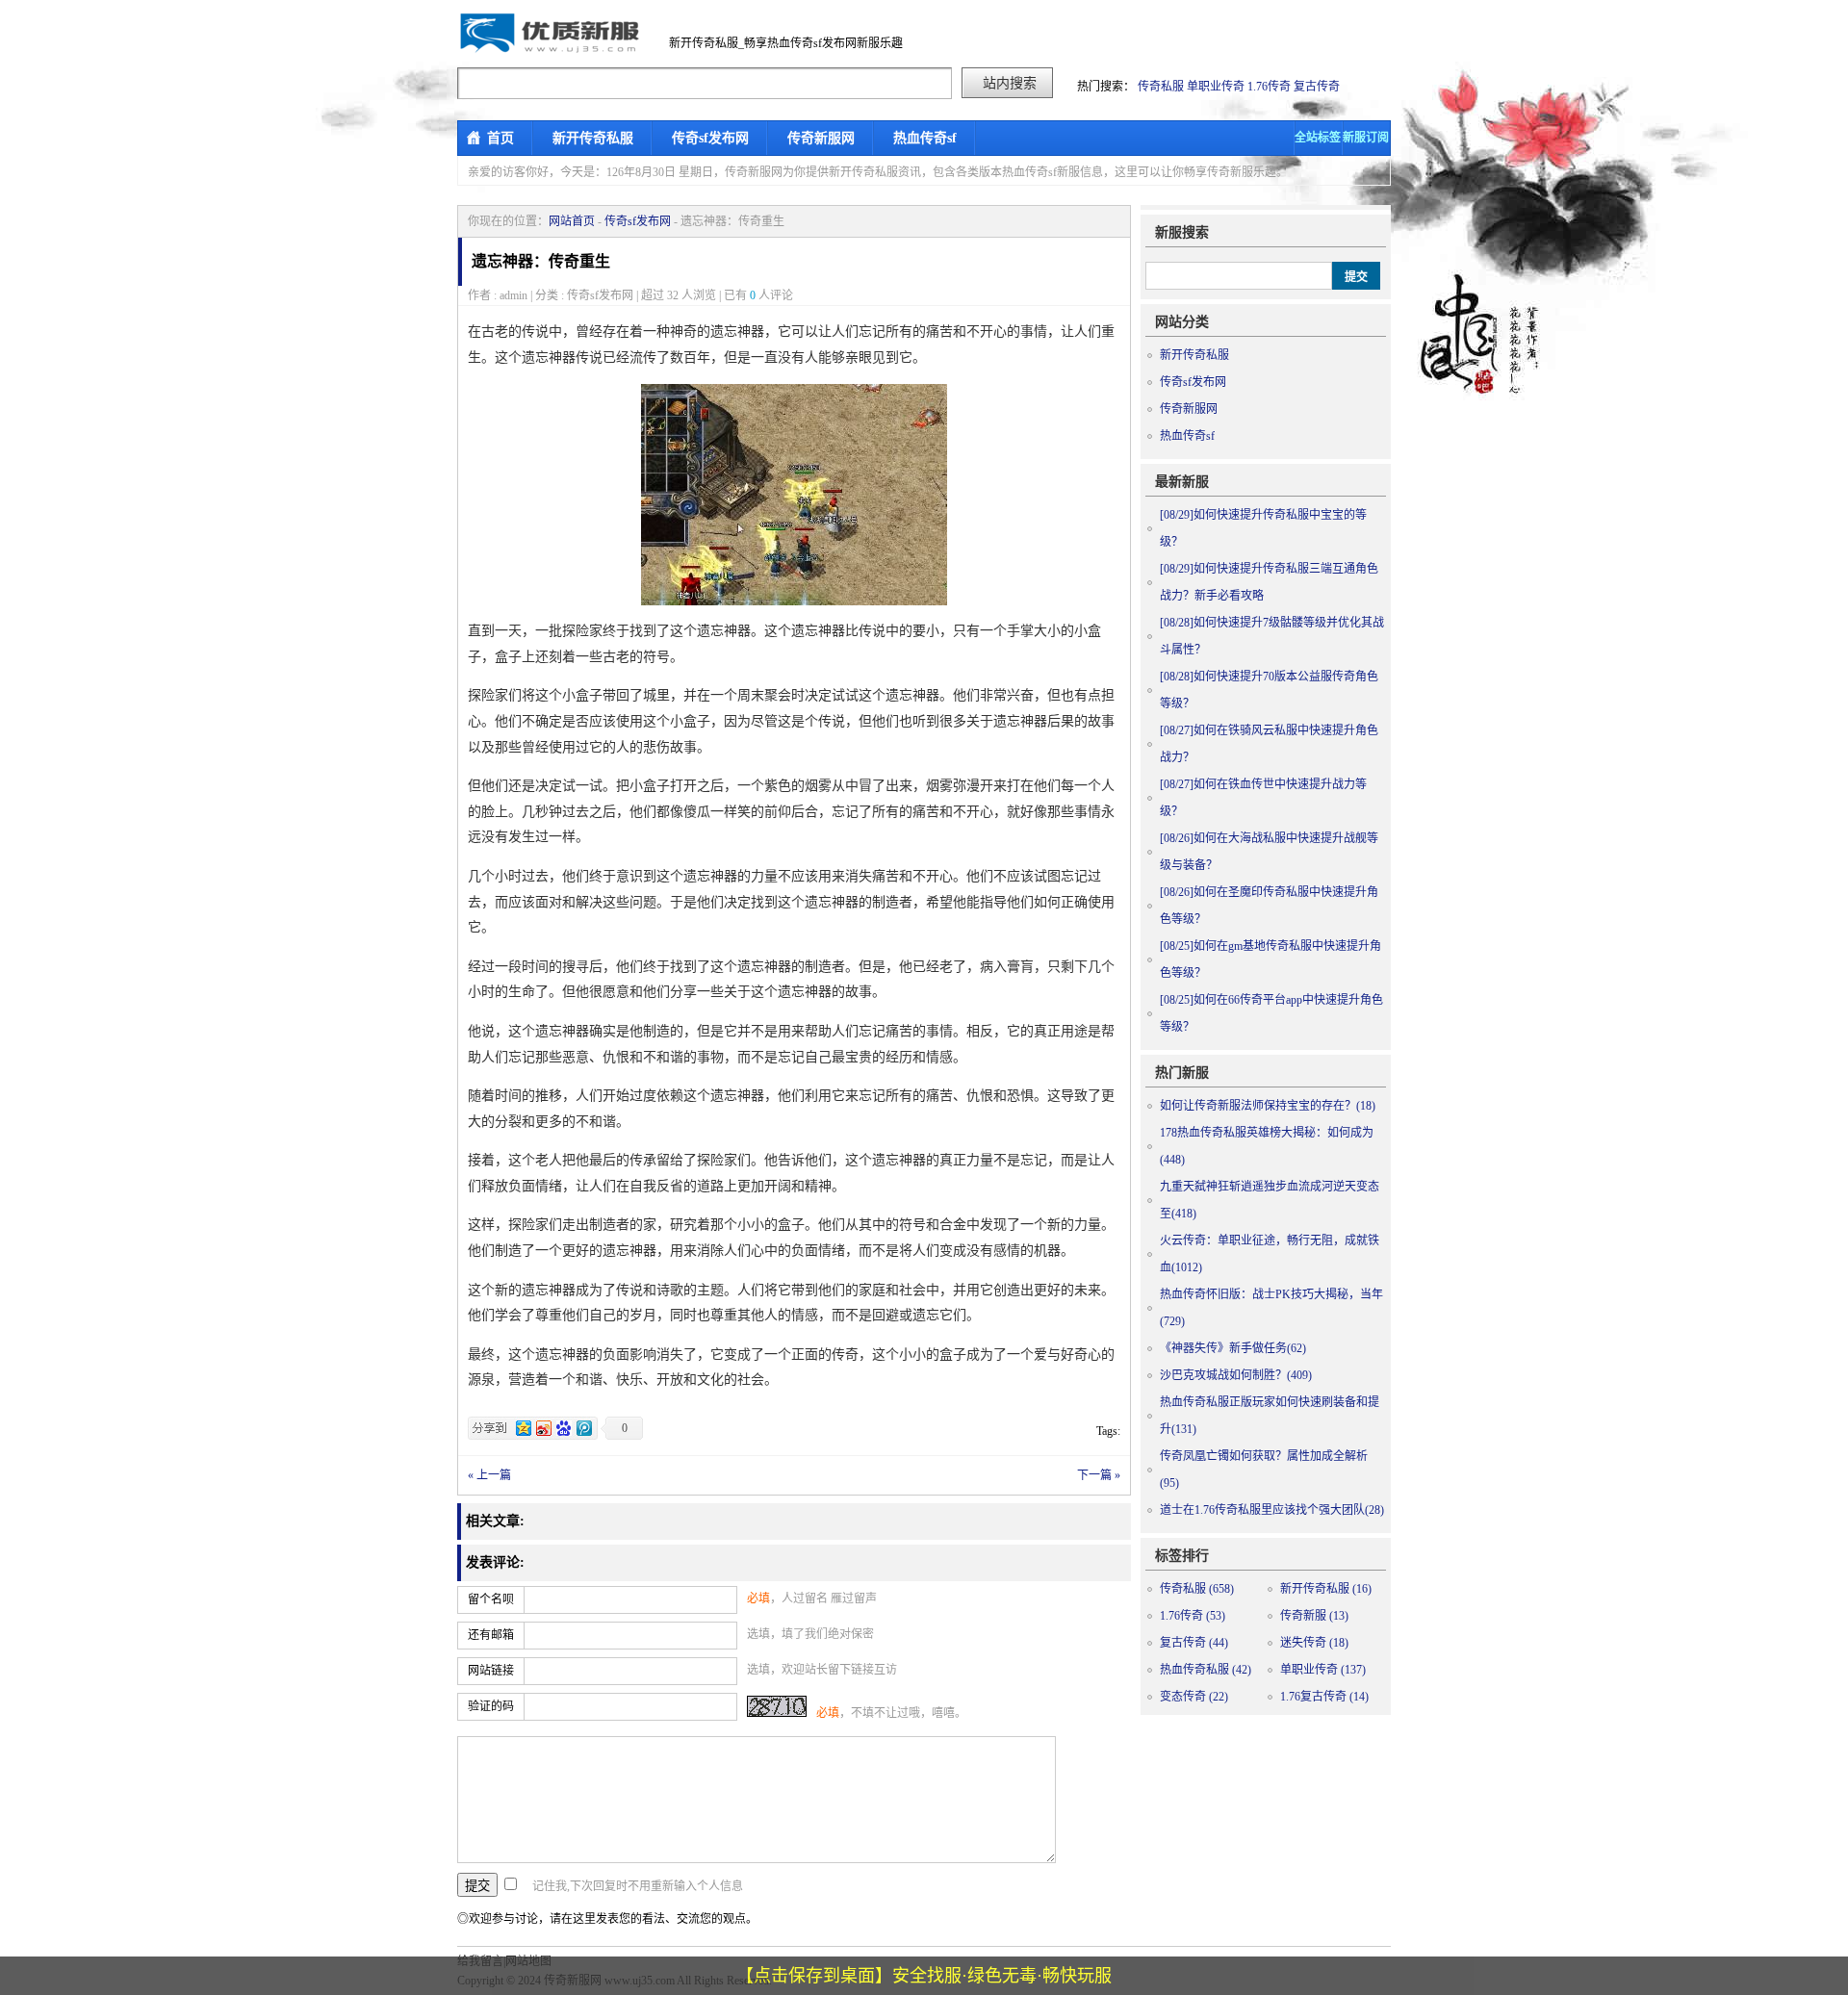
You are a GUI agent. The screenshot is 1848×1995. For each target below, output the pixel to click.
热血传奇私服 (1206, 1670)
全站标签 (1318, 138)
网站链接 (491, 1671)
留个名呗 (491, 1599)
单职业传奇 (1216, 87)
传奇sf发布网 (710, 138)
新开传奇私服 (593, 138)
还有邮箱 (491, 1635)
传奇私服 (1161, 87)
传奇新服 (1314, 1616)
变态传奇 (1194, 1697)
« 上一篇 (489, 1475)
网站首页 (572, 221)
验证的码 (491, 1706)
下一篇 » (1099, 1475)
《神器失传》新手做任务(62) (1233, 1348)
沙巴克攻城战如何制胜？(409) (1236, 1375)
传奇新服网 (821, 138)
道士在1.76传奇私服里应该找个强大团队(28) (1272, 1510)
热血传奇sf (925, 138)
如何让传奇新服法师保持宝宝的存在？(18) (1268, 1106)
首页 (500, 138)
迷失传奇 (1314, 1643)
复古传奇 (1317, 87)
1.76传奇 (1269, 87)
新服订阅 (1366, 138)
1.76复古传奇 (1324, 1697)
